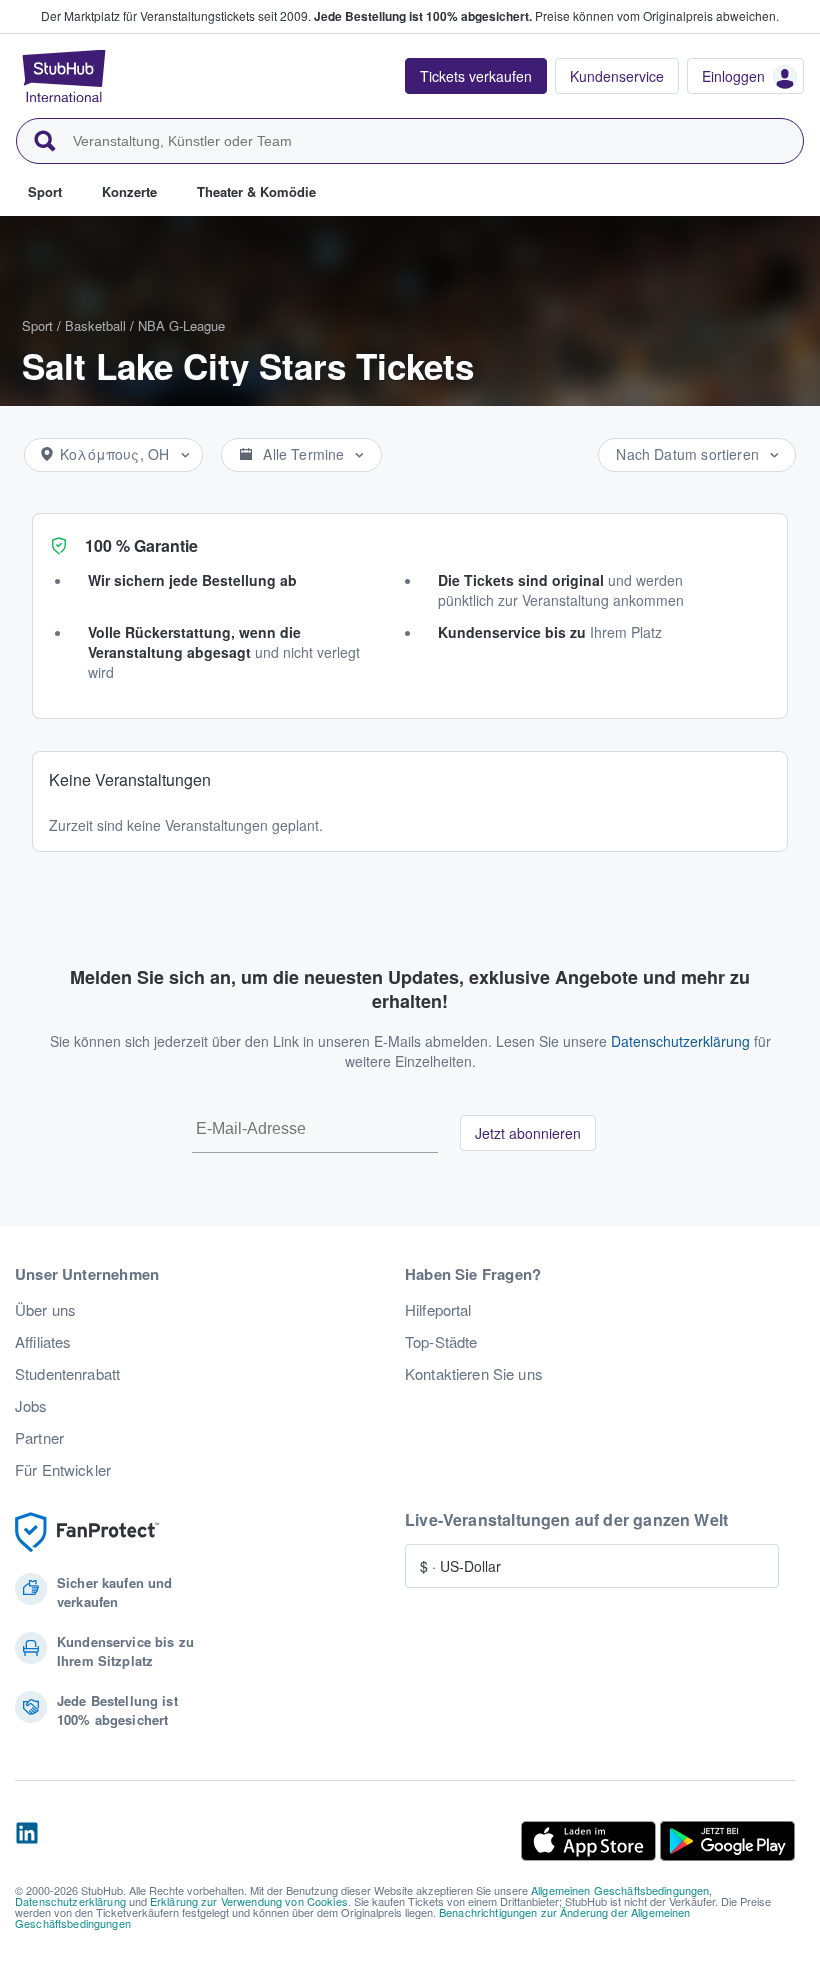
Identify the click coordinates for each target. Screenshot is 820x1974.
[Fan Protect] (87, 1532)
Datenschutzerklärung (680, 1041)
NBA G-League (181, 325)
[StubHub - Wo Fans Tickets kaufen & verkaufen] (64, 76)
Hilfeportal (438, 1310)
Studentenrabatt (67, 1374)
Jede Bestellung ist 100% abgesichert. (423, 16)
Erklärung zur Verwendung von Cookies (249, 1901)
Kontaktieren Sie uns (474, 1374)
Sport (37, 325)
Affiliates (43, 1342)
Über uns (45, 1310)
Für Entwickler (63, 1470)
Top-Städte (441, 1342)
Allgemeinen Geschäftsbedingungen (620, 1890)
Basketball (95, 325)
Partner (39, 1438)
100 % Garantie (141, 545)
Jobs (31, 1406)
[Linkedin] (27, 1841)
